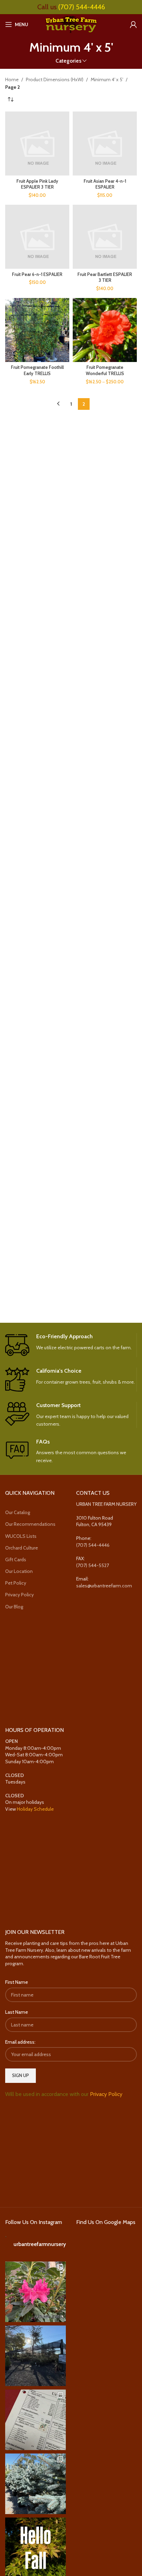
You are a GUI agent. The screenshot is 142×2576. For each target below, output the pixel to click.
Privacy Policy (19, 1595)
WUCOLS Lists (21, 1536)
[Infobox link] (71, 1345)
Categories (68, 61)
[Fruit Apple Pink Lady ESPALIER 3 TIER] (37, 143)
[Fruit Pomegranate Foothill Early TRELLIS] (37, 330)
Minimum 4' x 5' (107, 79)
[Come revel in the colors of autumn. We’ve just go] (35, 2292)
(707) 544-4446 (82, 7)
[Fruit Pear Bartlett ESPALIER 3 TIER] (105, 237)
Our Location (19, 1571)
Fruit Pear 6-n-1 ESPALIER (37, 274)
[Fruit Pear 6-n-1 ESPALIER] (37, 237)
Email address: (20, 2042)
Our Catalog (18, 1512)
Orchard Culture (22, 1548)
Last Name (17, 2012)
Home (12, 79)
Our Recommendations (30, 1524)
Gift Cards (16, 1560)
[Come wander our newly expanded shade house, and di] (35, 2356)
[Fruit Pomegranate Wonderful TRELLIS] (105, 330)
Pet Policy (16, 1583)
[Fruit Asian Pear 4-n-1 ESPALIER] (105, 143)
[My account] (133, 24)
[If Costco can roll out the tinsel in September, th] (35, 2484)
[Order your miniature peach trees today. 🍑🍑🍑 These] (35, 2420)
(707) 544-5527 (93, 1565)
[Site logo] (71, 24)
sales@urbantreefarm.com (104, 1586)
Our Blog (14, 1607)
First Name (17, 1982)
